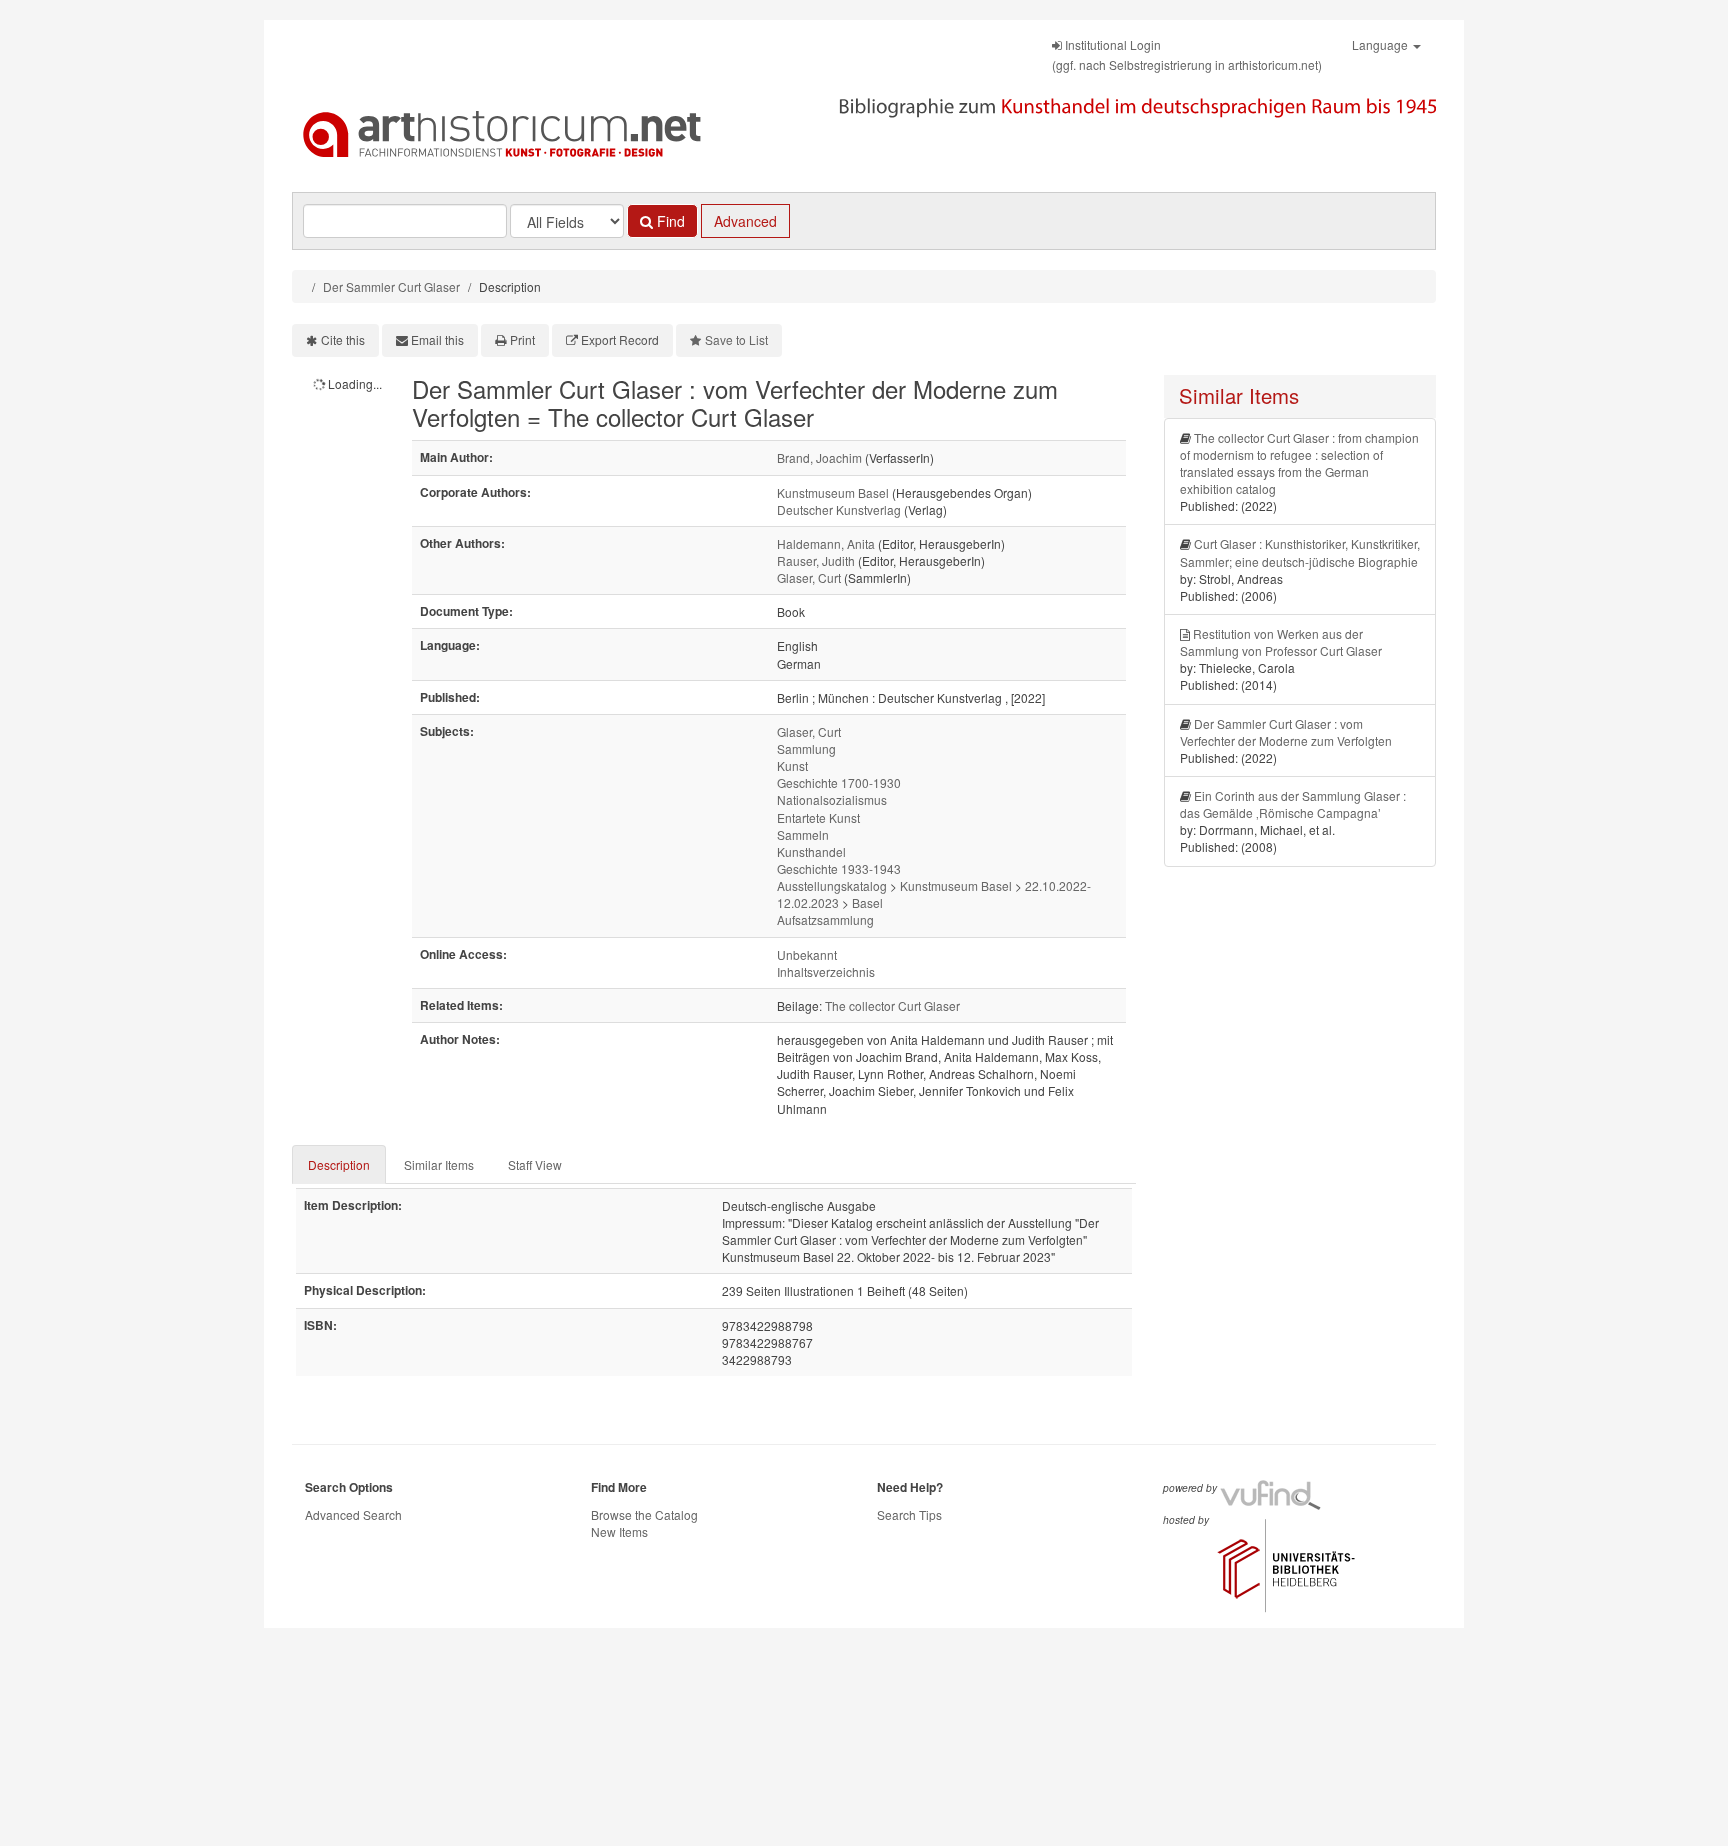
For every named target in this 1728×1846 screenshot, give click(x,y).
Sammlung (806, 748)
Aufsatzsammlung (825, 919)
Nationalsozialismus (832, 799)
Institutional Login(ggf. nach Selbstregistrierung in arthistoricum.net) (1187, 54)
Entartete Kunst (818, 817)
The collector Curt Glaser (892, 1005)
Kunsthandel (811, 851)
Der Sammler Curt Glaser (391, 286)
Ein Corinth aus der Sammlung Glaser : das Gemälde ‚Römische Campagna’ (1293, 804)
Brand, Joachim (819, 457)
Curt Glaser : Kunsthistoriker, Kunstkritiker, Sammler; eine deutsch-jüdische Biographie (1300, 552)
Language (1381, 44)
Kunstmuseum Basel (833, 492)
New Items (619, 1531)
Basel (867, 902)
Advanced (745, 221)
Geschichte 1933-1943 (839, 868)
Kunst (792, 765)
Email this (437, 339)
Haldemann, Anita (826, 543)
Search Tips (909, 1514)
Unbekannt (807, 954)
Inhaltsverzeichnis (826, 971)
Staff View (535, 1164)
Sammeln (803, 834)
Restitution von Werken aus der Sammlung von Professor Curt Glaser (1281, 642)
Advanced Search (353, 1514)
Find (669, 221)
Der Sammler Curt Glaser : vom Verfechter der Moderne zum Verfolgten (1286, 732)
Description (339, 1164)
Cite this (343, 339)
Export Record (620, 339)
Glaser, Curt (809, 577)
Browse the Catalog (644, 1514)
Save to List (736, 339)
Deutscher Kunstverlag (839, 509)
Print (522, 339)
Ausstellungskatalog (832, 885)
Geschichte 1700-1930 (839, 782)
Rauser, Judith (816, 560)
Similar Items (439, 1164)
